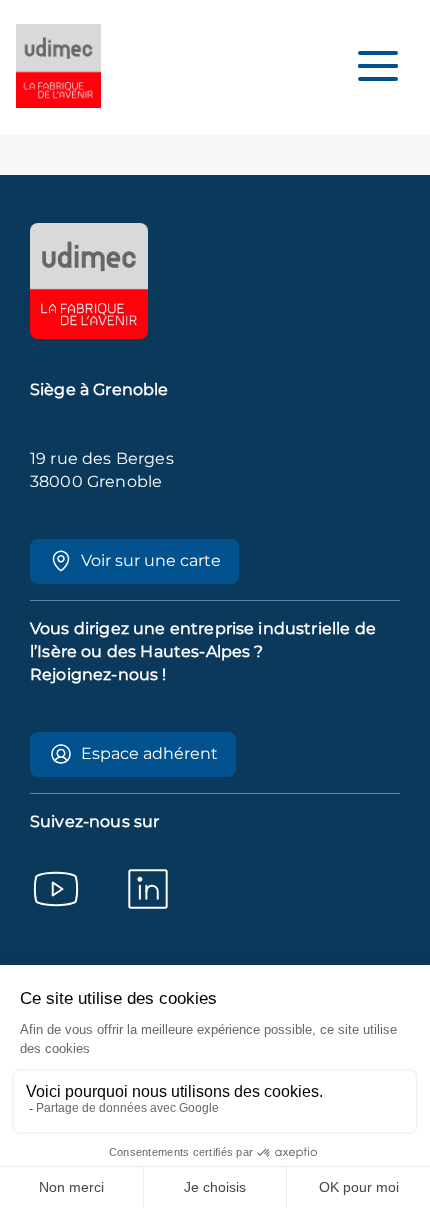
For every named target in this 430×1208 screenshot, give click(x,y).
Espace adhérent (149, 753)
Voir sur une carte (151, 560)
